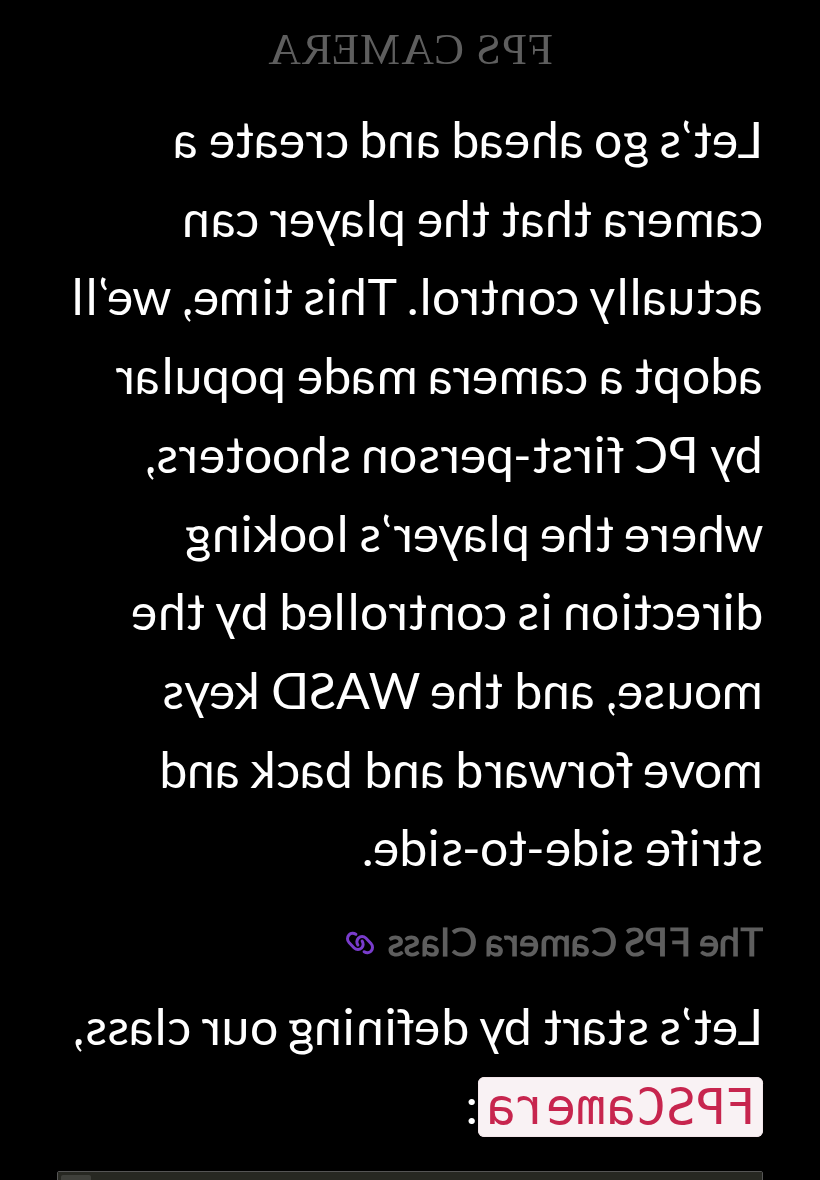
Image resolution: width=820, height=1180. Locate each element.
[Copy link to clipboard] (360, 943)
